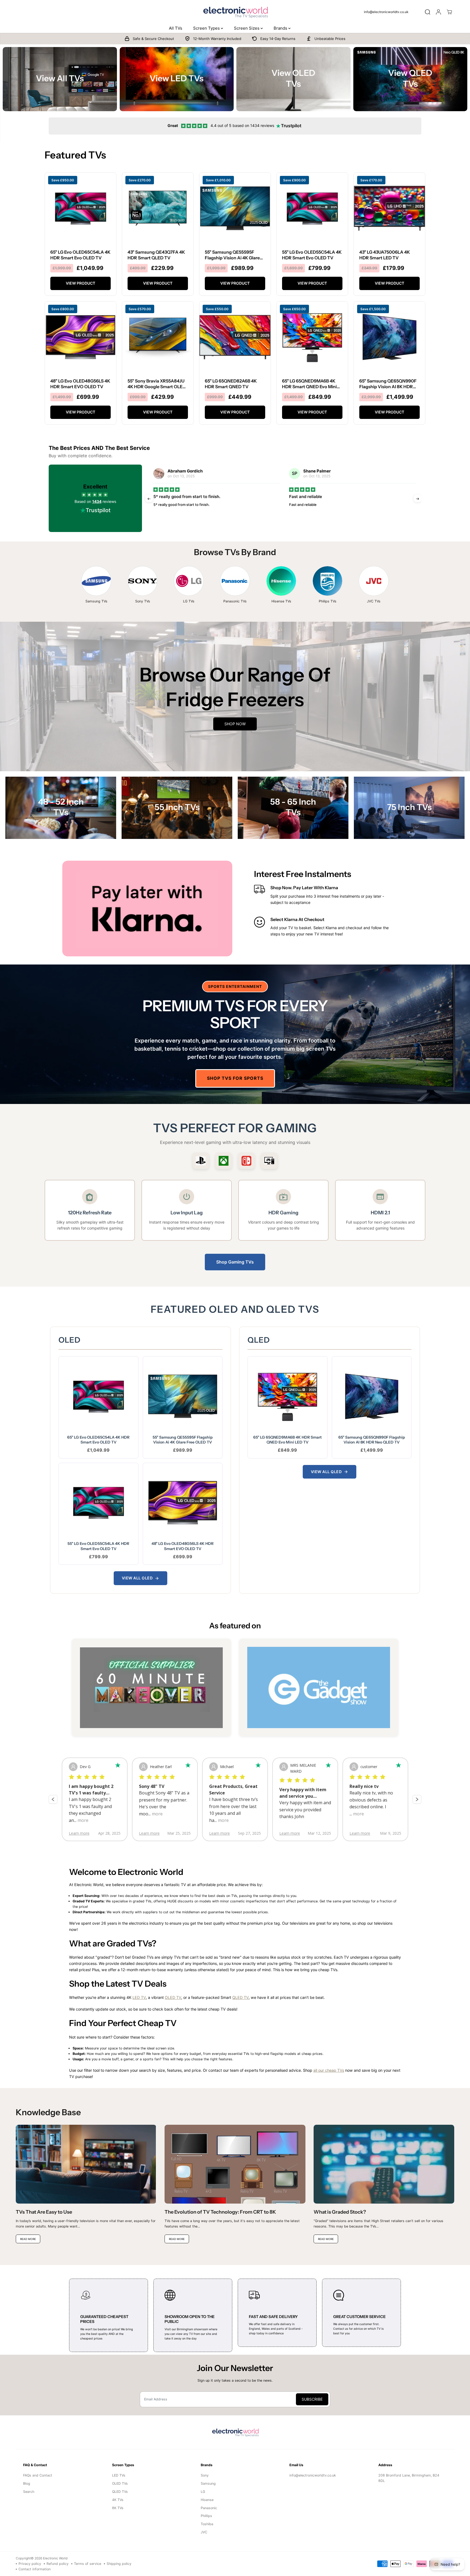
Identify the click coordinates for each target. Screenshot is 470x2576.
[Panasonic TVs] (235, 581)
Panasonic (209, 2508)
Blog (27, 2483)
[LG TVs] (189, 581)
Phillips (206, 2516)
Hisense (207, 2500)
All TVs (176, 28)
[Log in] (438, 12)
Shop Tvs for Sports (235, 1078)
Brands (281, 28)
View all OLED (137, 1578)
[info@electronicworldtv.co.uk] (388, 12)
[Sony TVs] (143, 581)
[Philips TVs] (327, 581)
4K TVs (118, 2500)
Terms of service (88, 2564)
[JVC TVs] (374, 581)
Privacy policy (30, 2564)
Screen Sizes (247, 28)
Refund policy (58, 2564)
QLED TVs (120, 2492)
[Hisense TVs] (281, 581)
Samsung (208, 2483)
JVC (204, 2532)
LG (203, 2492)
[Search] (428, 12)
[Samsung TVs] (96, 581)
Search (29, 2492)
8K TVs (118, 2508)
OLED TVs (120, 2483)
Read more (302, 515)
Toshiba (207, 2524)
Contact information (35, 2569)
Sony (205, 2475)
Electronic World (55, 2558)
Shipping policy (119, 2564)
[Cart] (449, 12)
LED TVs (119, 2475)
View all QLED (326, 1472)
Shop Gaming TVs (235, 1262)
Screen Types (207, 28)
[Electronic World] (235, 12)
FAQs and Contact (38, 2475)
